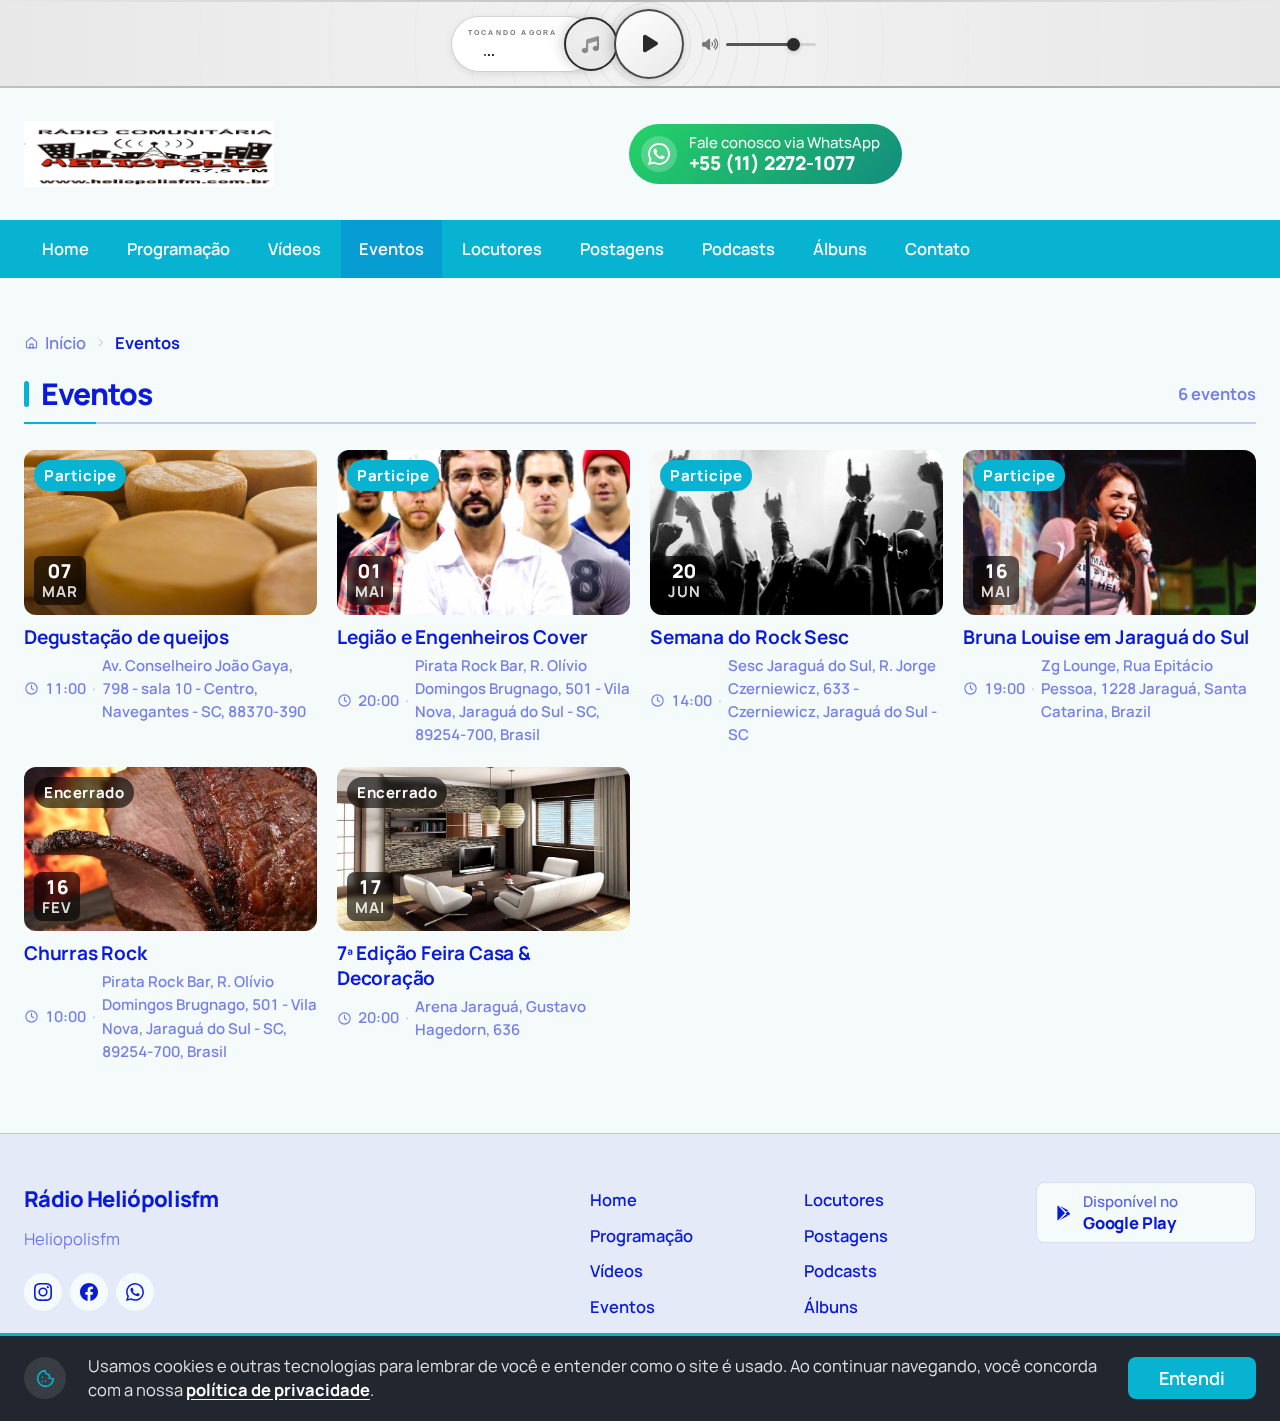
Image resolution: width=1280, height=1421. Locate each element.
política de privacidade (278, 1389)
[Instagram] (43, 1292)
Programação (178, 248)
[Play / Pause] (649, 44)
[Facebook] (89, 1292)
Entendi (1192, 1378)
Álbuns (840, 248)
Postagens (622, 248)
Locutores (502, 248)
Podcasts (738, 248)
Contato (937, 248)
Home (65, 248)
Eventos (391, 248)
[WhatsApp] (135, 1292)
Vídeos (294, 248)
